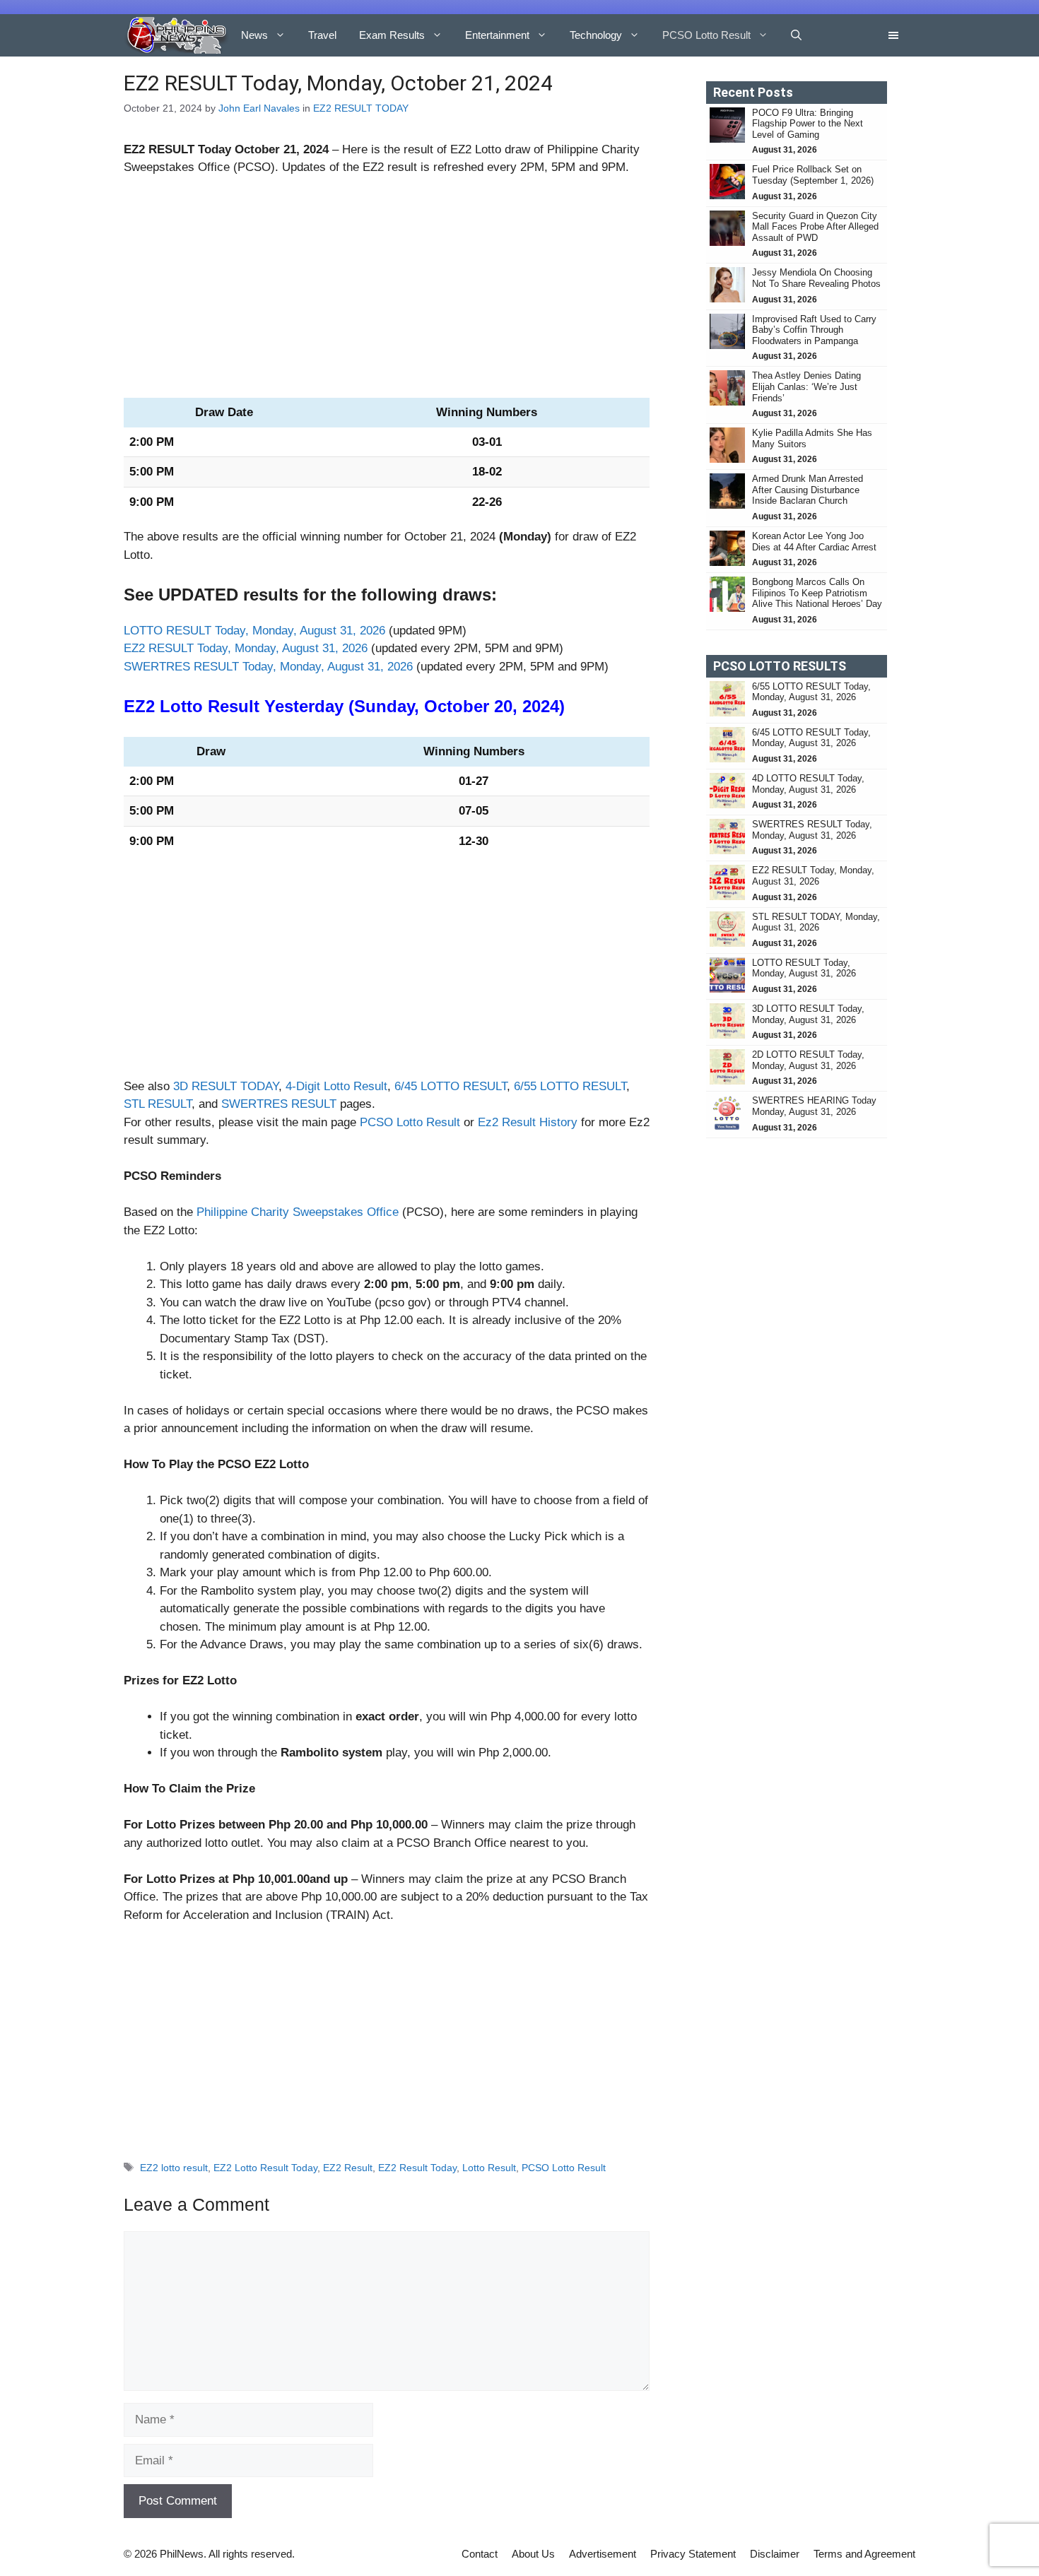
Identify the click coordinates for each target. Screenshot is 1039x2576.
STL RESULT (158, 1104)
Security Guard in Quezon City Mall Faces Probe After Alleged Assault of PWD (815, 227)
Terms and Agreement (864, 2554)
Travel (322, 35)
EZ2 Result (348, 2168)
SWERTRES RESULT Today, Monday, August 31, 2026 (268, 667)
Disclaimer (775, 2554)
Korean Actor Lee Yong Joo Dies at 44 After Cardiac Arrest (814, 542)
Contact (480, 2554)
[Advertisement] (387, 293)
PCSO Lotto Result (706, 35)
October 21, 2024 (282, 149)
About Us (533, 2554)
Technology (596, 35)
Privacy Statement (693, 2554)
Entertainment (497, 35)
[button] (796, 35)
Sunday (384, 706)
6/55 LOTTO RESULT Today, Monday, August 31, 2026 (811, 692)
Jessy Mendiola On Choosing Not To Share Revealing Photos (816, 278)
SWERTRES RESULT (279, 1104)
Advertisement (603, 2554)
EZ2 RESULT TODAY (361, 108)
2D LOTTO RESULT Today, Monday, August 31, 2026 (808, 1060)
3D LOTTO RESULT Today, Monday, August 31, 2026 (808, 1014)
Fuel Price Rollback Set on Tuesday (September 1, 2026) (814, 175)
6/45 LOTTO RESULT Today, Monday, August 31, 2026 (811, 738)
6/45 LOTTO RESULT (451, 1086)
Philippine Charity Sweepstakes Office (298, 1212)
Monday (525, 537)
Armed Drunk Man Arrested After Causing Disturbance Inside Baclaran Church (808, 490)
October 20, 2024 (492, 706)
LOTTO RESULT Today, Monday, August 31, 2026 (254, 631)
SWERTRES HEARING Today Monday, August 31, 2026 (814, 1106)
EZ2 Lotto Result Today (265, 2168)
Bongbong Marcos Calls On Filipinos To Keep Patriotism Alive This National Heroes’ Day (817, 593)
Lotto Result (489, 2168)
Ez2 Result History (528, 1122)
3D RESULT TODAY (226, 1086)
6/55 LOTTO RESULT (570, 1086)
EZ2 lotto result (174, 2168)
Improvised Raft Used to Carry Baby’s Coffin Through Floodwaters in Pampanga (814, 330)
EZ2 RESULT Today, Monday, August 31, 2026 (246, 648)
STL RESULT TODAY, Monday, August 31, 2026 (816, 922)
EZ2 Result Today (417, 2168)
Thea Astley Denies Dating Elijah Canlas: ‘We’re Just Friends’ (806, 386)
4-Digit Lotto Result (336, 1086)
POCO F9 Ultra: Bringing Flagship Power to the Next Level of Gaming (808, 124)
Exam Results (392, 35)
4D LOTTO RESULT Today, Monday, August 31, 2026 (808, 784)
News (254, 35)
